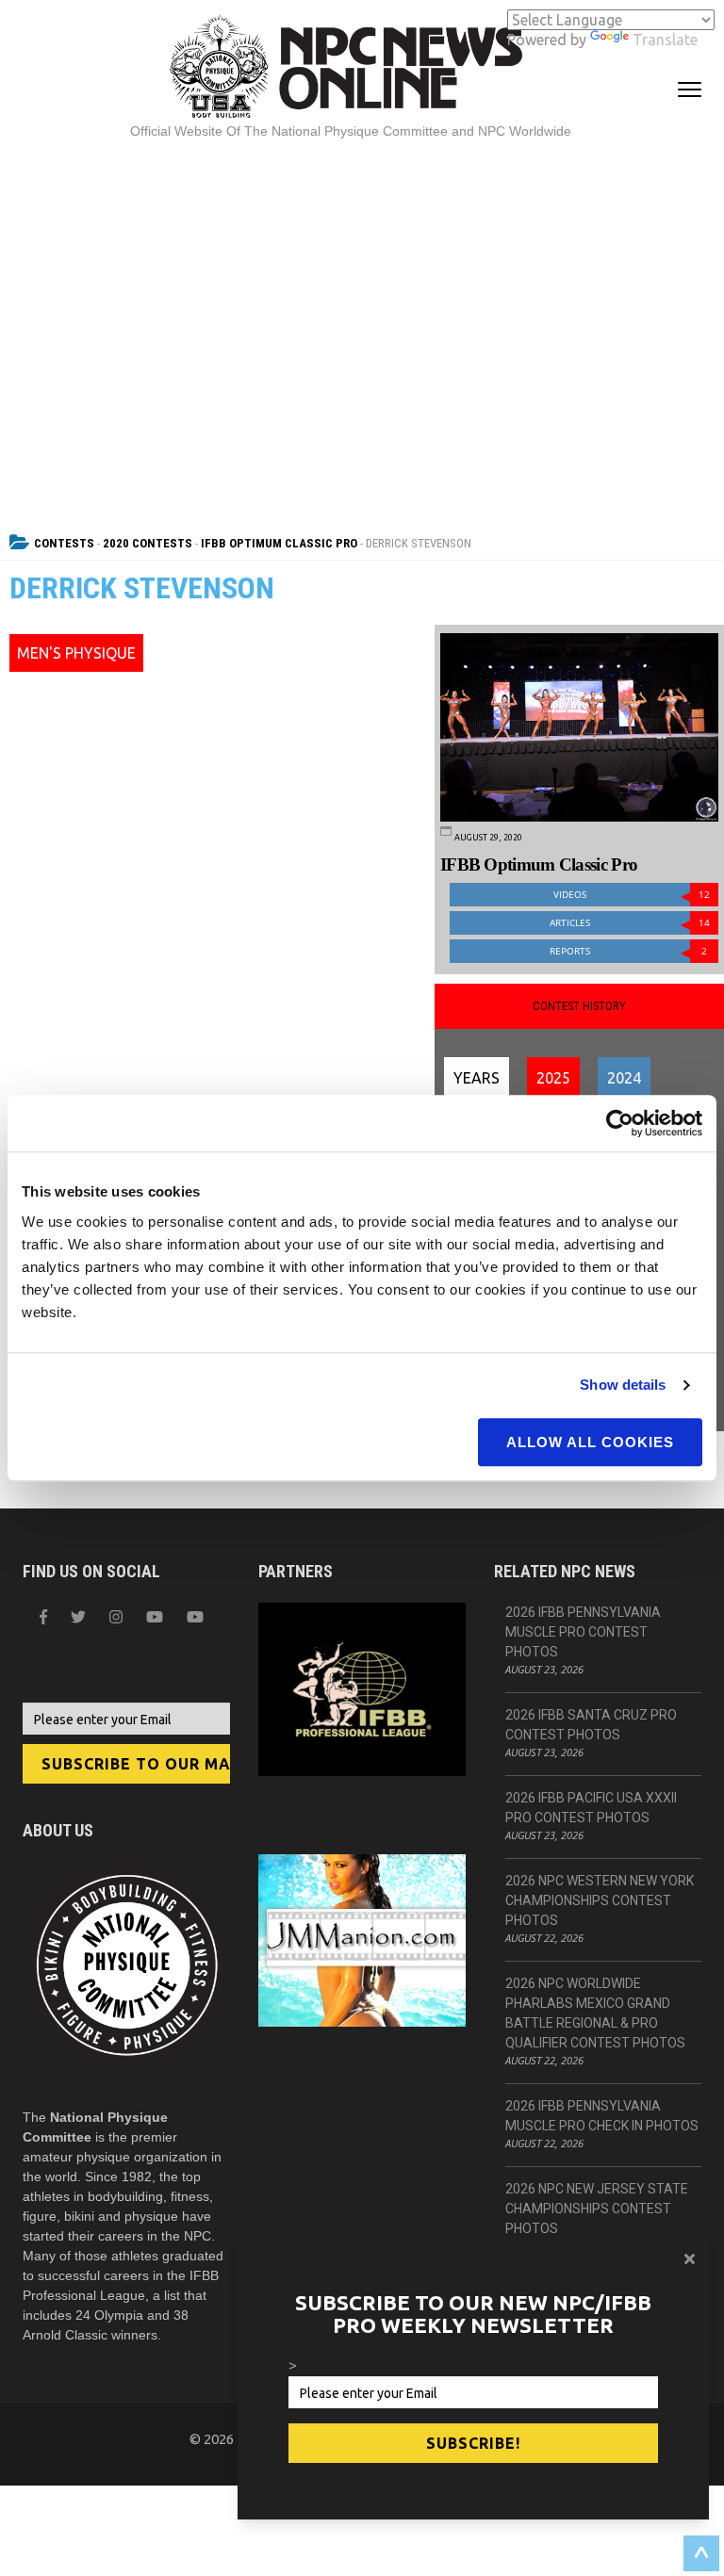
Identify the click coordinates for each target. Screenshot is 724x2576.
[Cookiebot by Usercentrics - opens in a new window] (620, 1123)
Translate (665, 40)
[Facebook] (43, 1617)
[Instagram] (116, 1617)
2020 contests (148, 543)
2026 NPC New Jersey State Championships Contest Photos (597, 2209)
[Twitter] (78, 1617)
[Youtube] (195, 1617)
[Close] (690, 2258)
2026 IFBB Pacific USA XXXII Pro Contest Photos (591, 1808)
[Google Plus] (155, 1617)
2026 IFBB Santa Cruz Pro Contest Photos (591, 1725)
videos (632, 895)
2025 (553, 1078)
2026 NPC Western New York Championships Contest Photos (600, 1900)
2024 (624, 1078)
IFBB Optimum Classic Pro (279, 543)
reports (628, 951)
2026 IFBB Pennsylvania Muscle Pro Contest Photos (583, 1632)
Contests (64, 543)
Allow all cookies (590, 1442)
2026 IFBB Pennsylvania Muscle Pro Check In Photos (602, 2116)
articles (630, 923)
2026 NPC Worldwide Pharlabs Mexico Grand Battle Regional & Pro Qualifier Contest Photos (595, 2013)
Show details (623, 1385)
